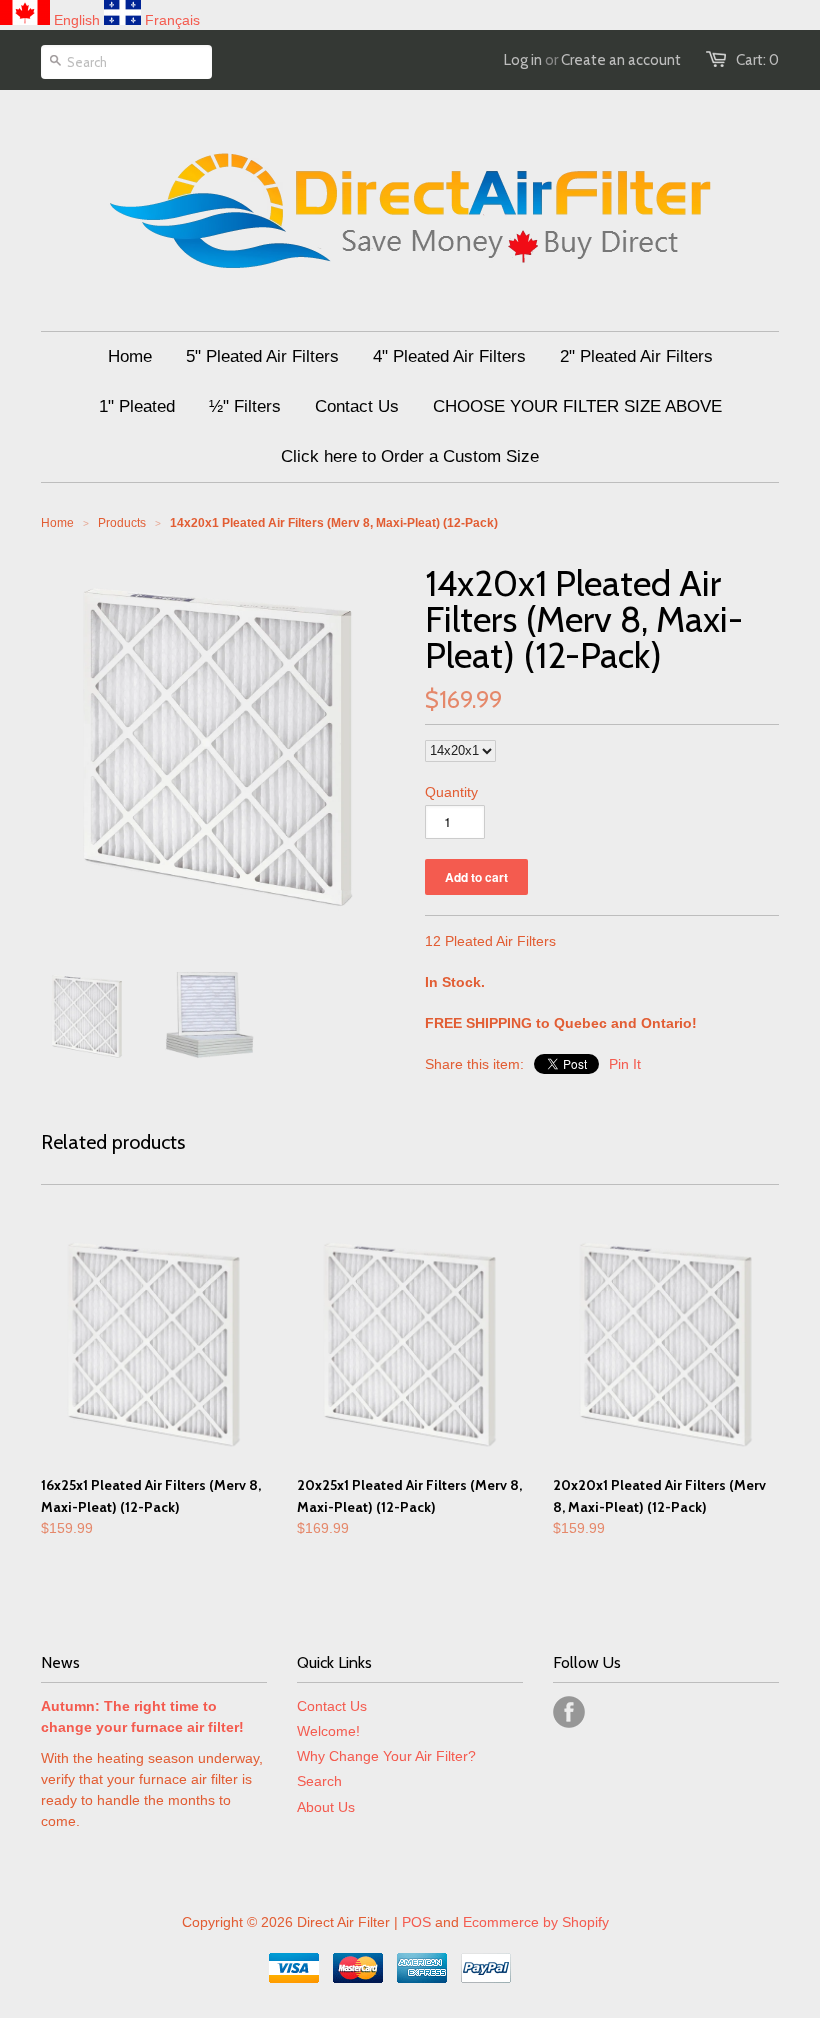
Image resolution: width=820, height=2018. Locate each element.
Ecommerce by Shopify (536, 1922)
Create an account (621, 60)
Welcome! (328, 1731)
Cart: (757, 60)
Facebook (569, 1712)
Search (319, 1781)
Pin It (625, 1064)
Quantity (451, 792)
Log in (523, 60)
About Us (326, 1807)
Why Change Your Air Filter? (386, 1756)
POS (416, 1922)
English (77, 20)
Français (172, 20)
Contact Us (332, 1706)
